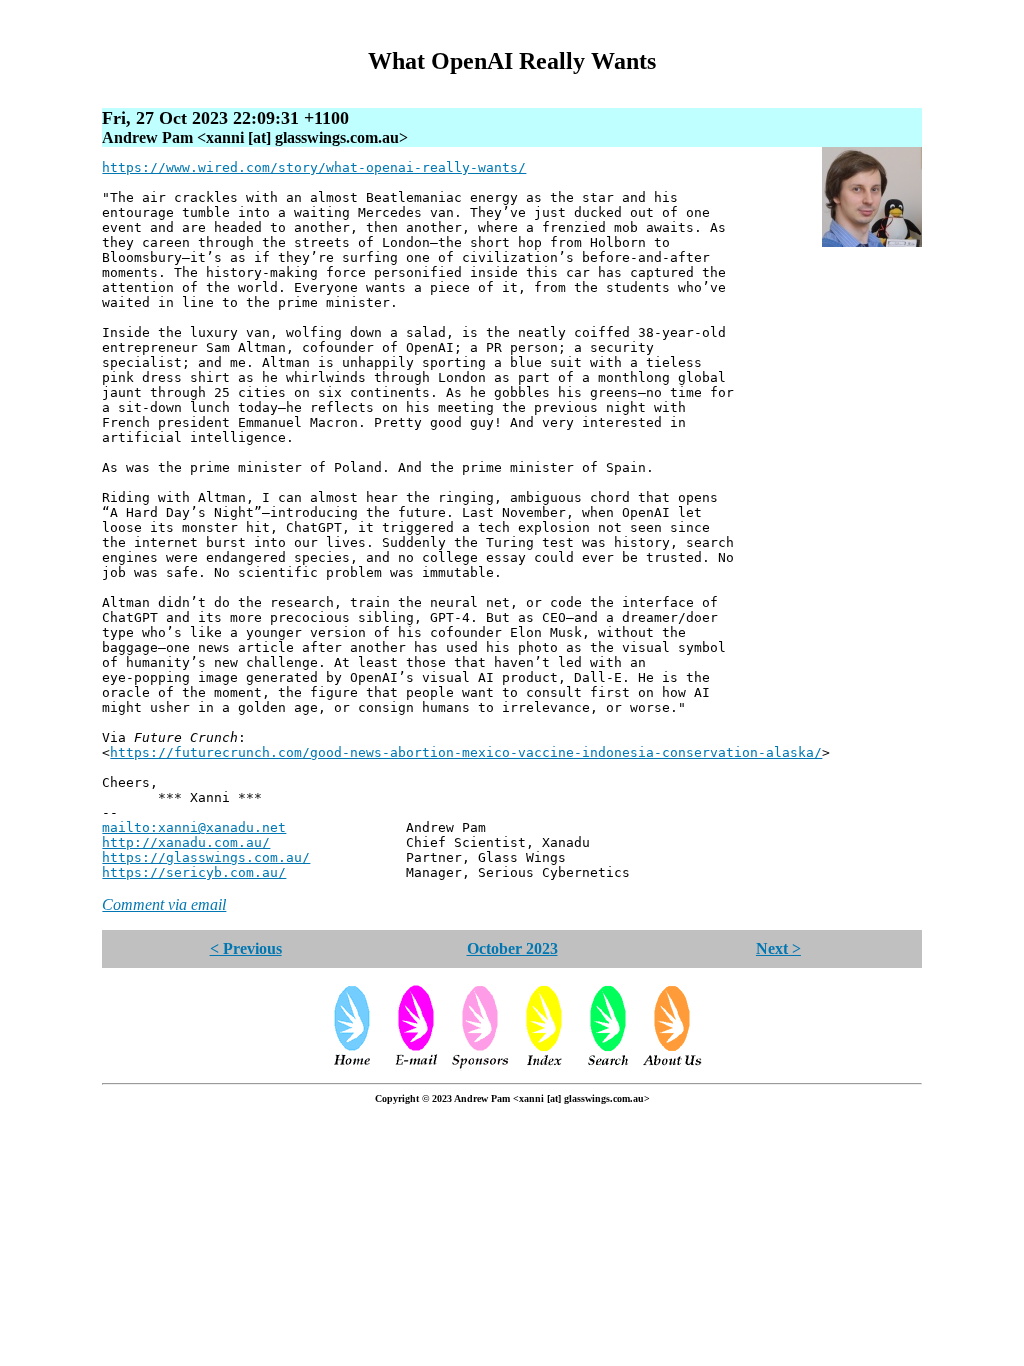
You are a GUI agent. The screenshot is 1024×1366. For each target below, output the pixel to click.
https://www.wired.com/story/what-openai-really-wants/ (314, 167)
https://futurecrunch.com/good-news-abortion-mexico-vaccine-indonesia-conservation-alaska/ (466, 752)
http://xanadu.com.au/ (186, 842)
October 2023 (512, 948)
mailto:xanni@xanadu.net (194, 827)
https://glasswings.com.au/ (206, 857)
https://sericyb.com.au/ (194, 872)
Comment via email (164, 904)
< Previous (246, 948)
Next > (778, 948)
